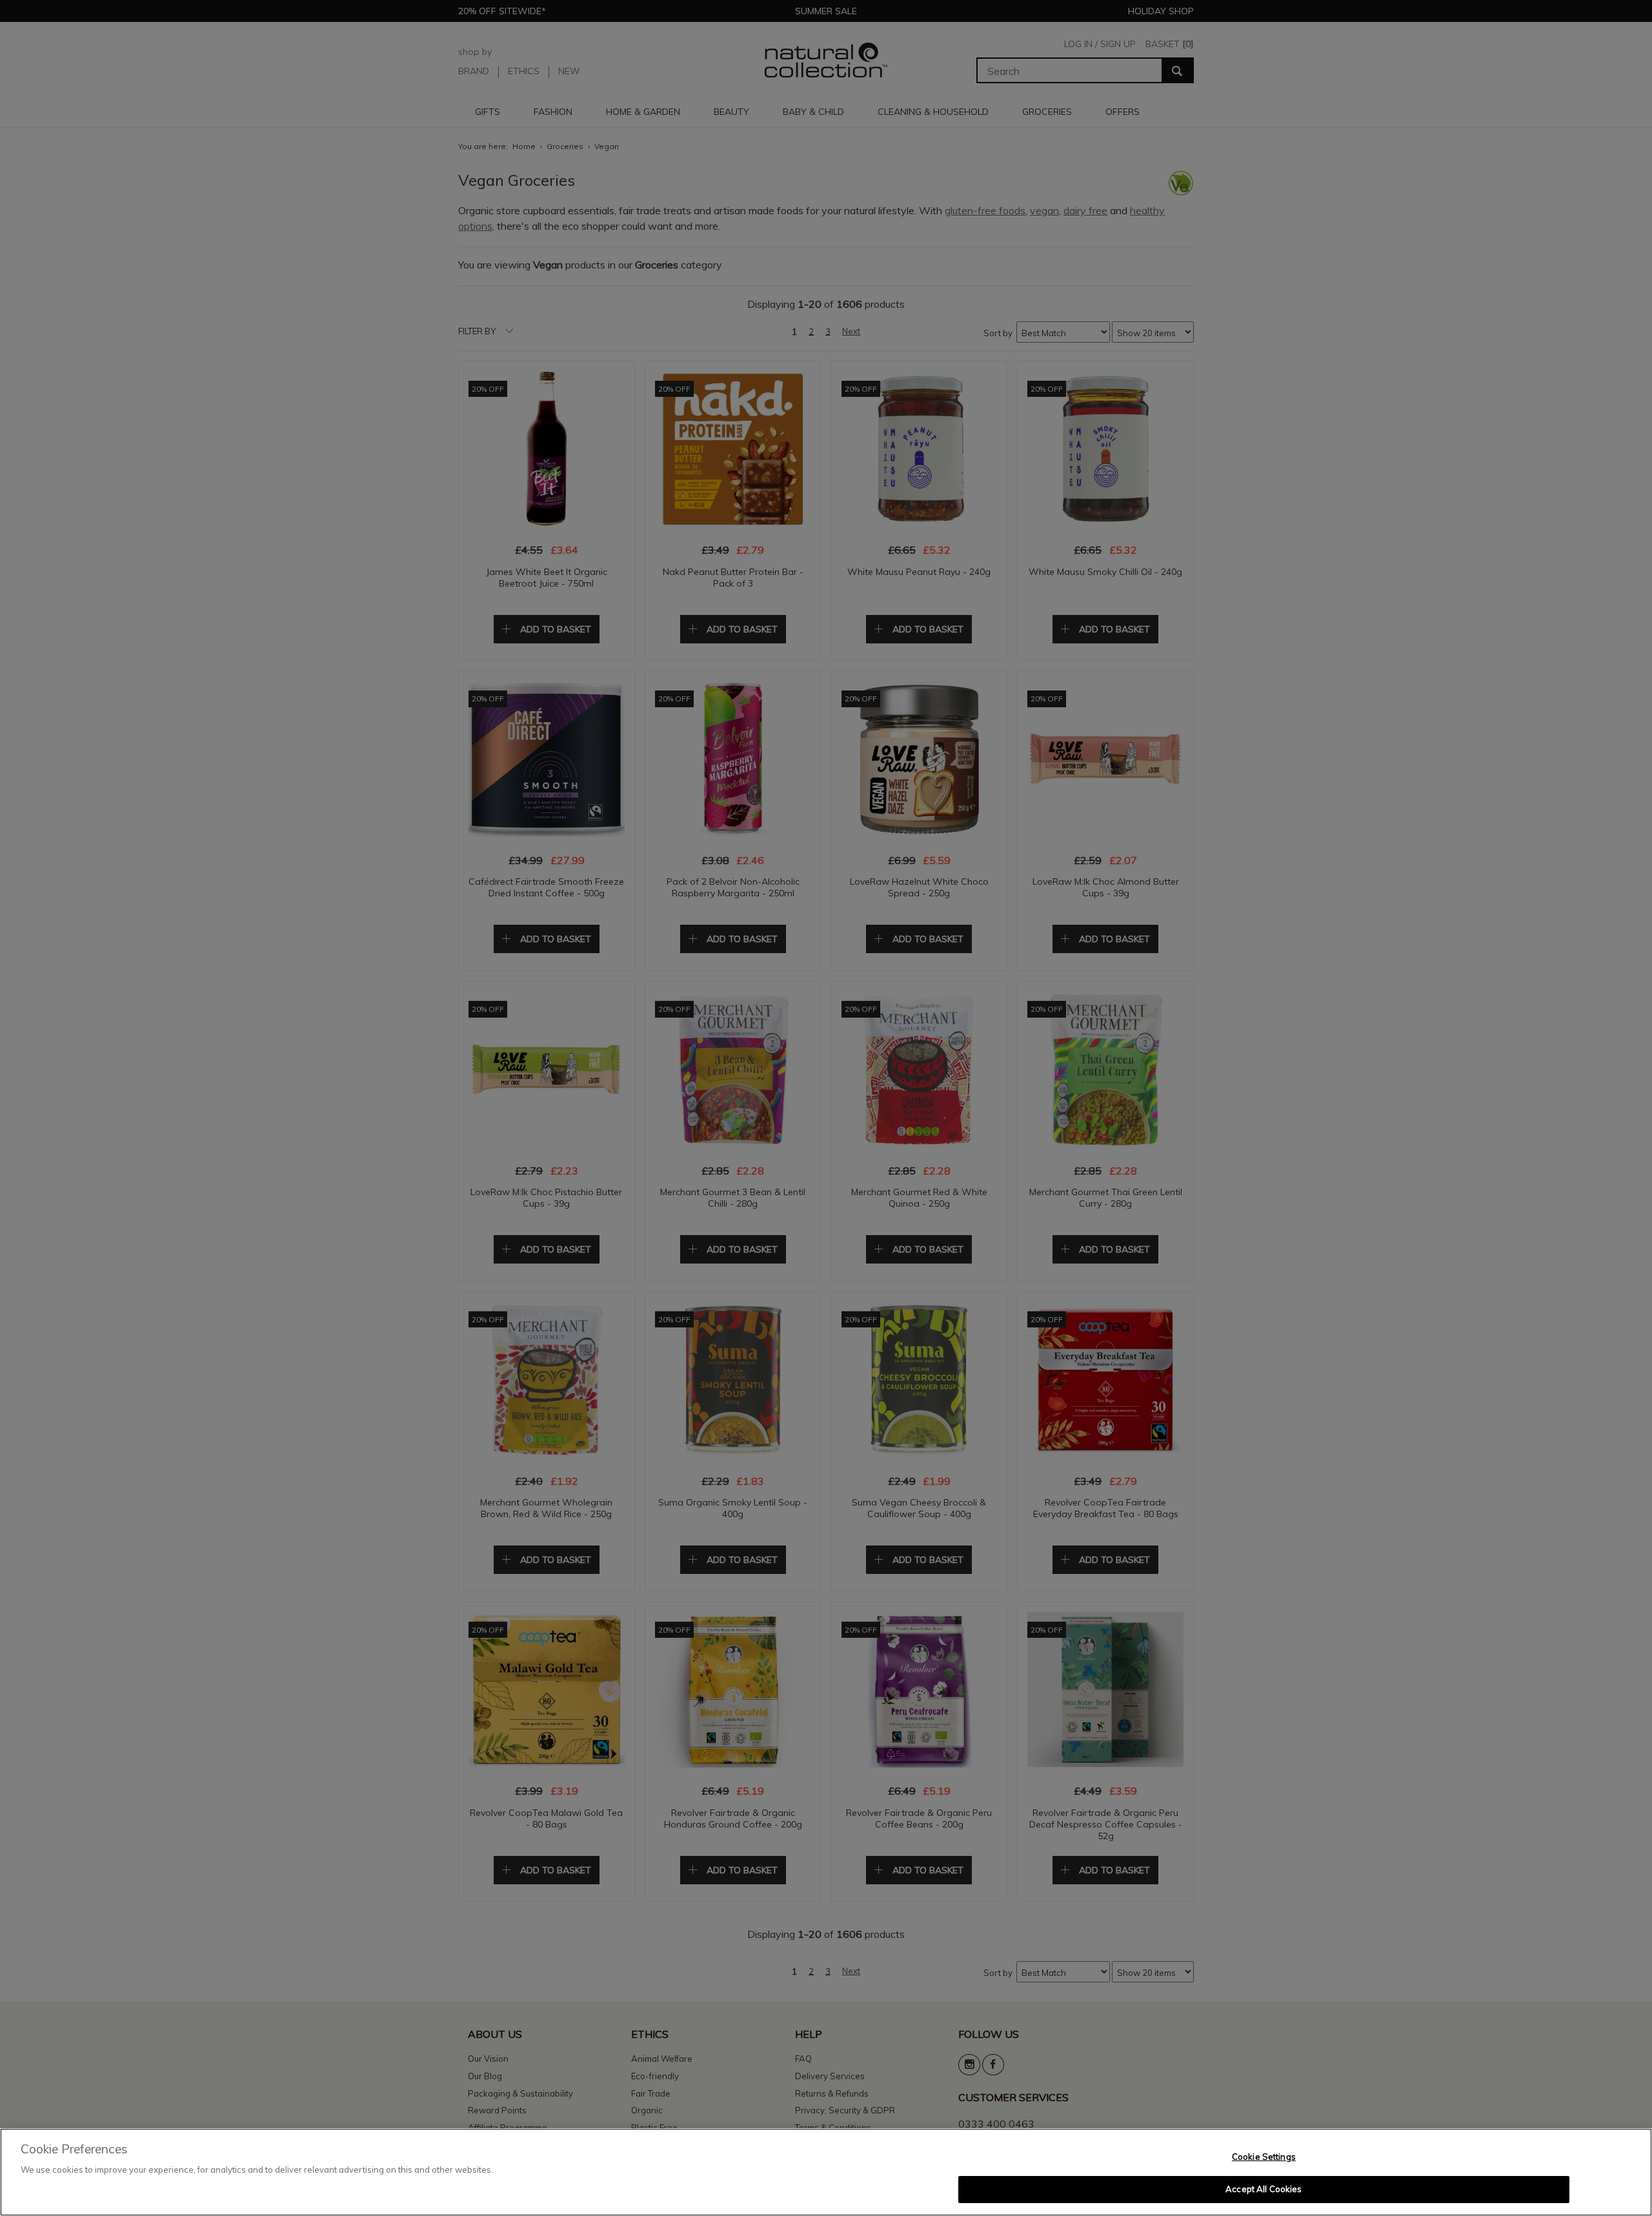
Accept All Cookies (1264, 2189)
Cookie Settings (1264, 2157)
